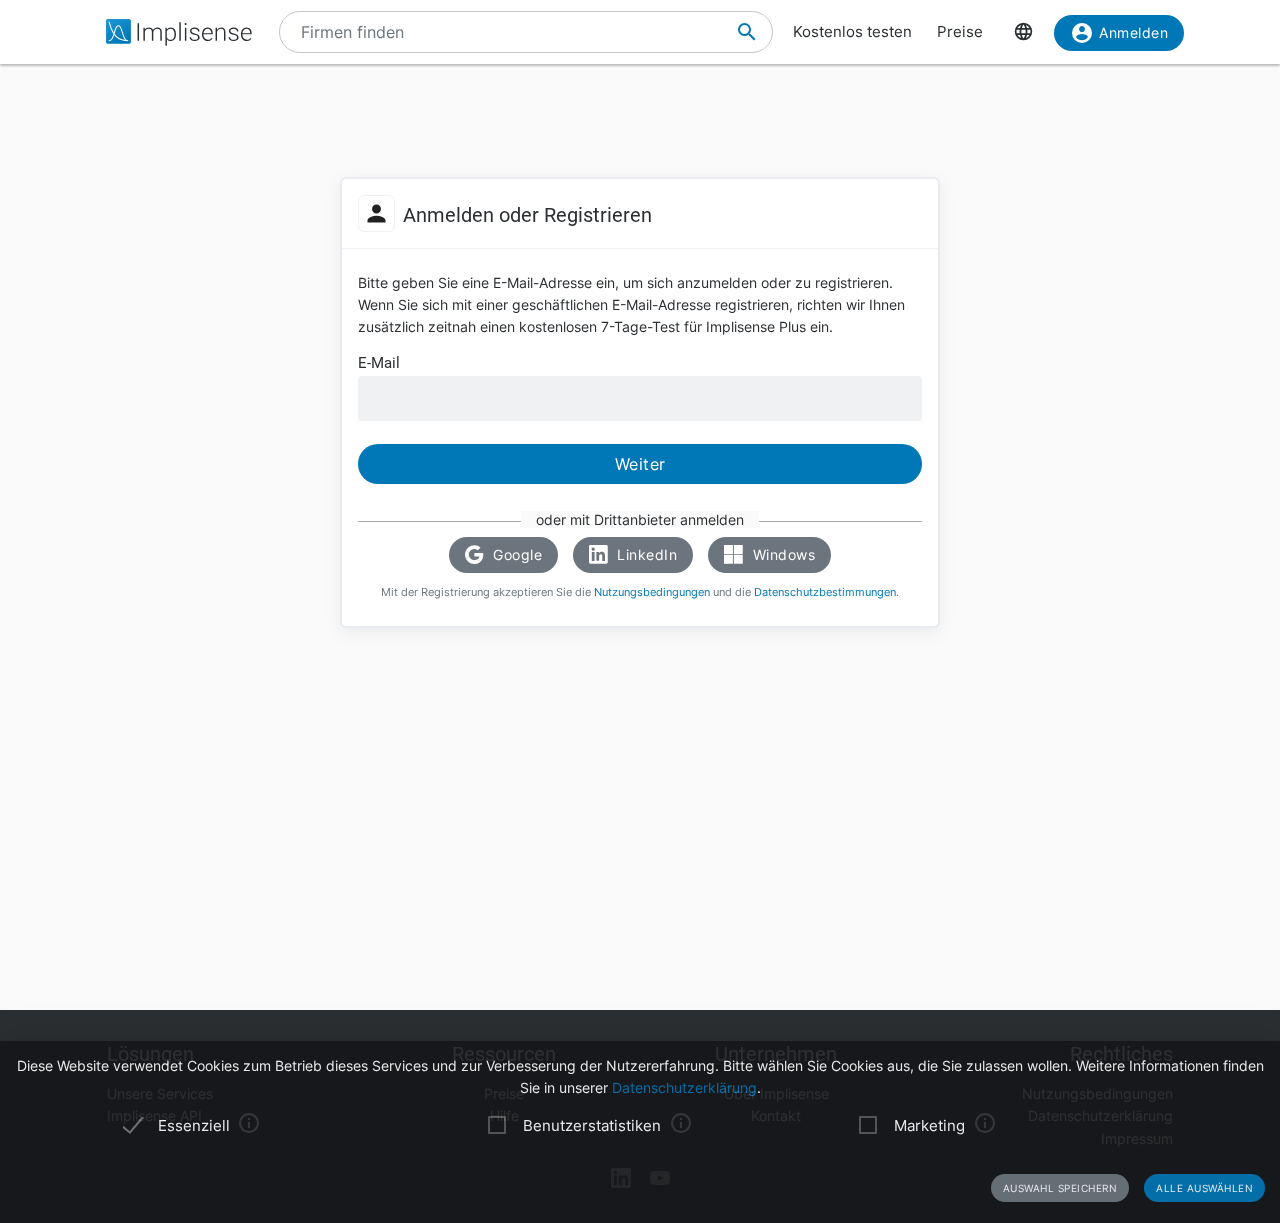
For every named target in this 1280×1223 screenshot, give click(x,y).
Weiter (640, 464)
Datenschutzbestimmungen (825, 592)
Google (516, 554)
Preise (960, 31)
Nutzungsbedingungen (652, 592)
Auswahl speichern (1060, 1188)
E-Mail (379, 363)
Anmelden (1133, 32)
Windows (781, 554)
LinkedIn (645, 554)
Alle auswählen (1204, 1188)
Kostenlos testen (852, 31)
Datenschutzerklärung (684, 1087)
